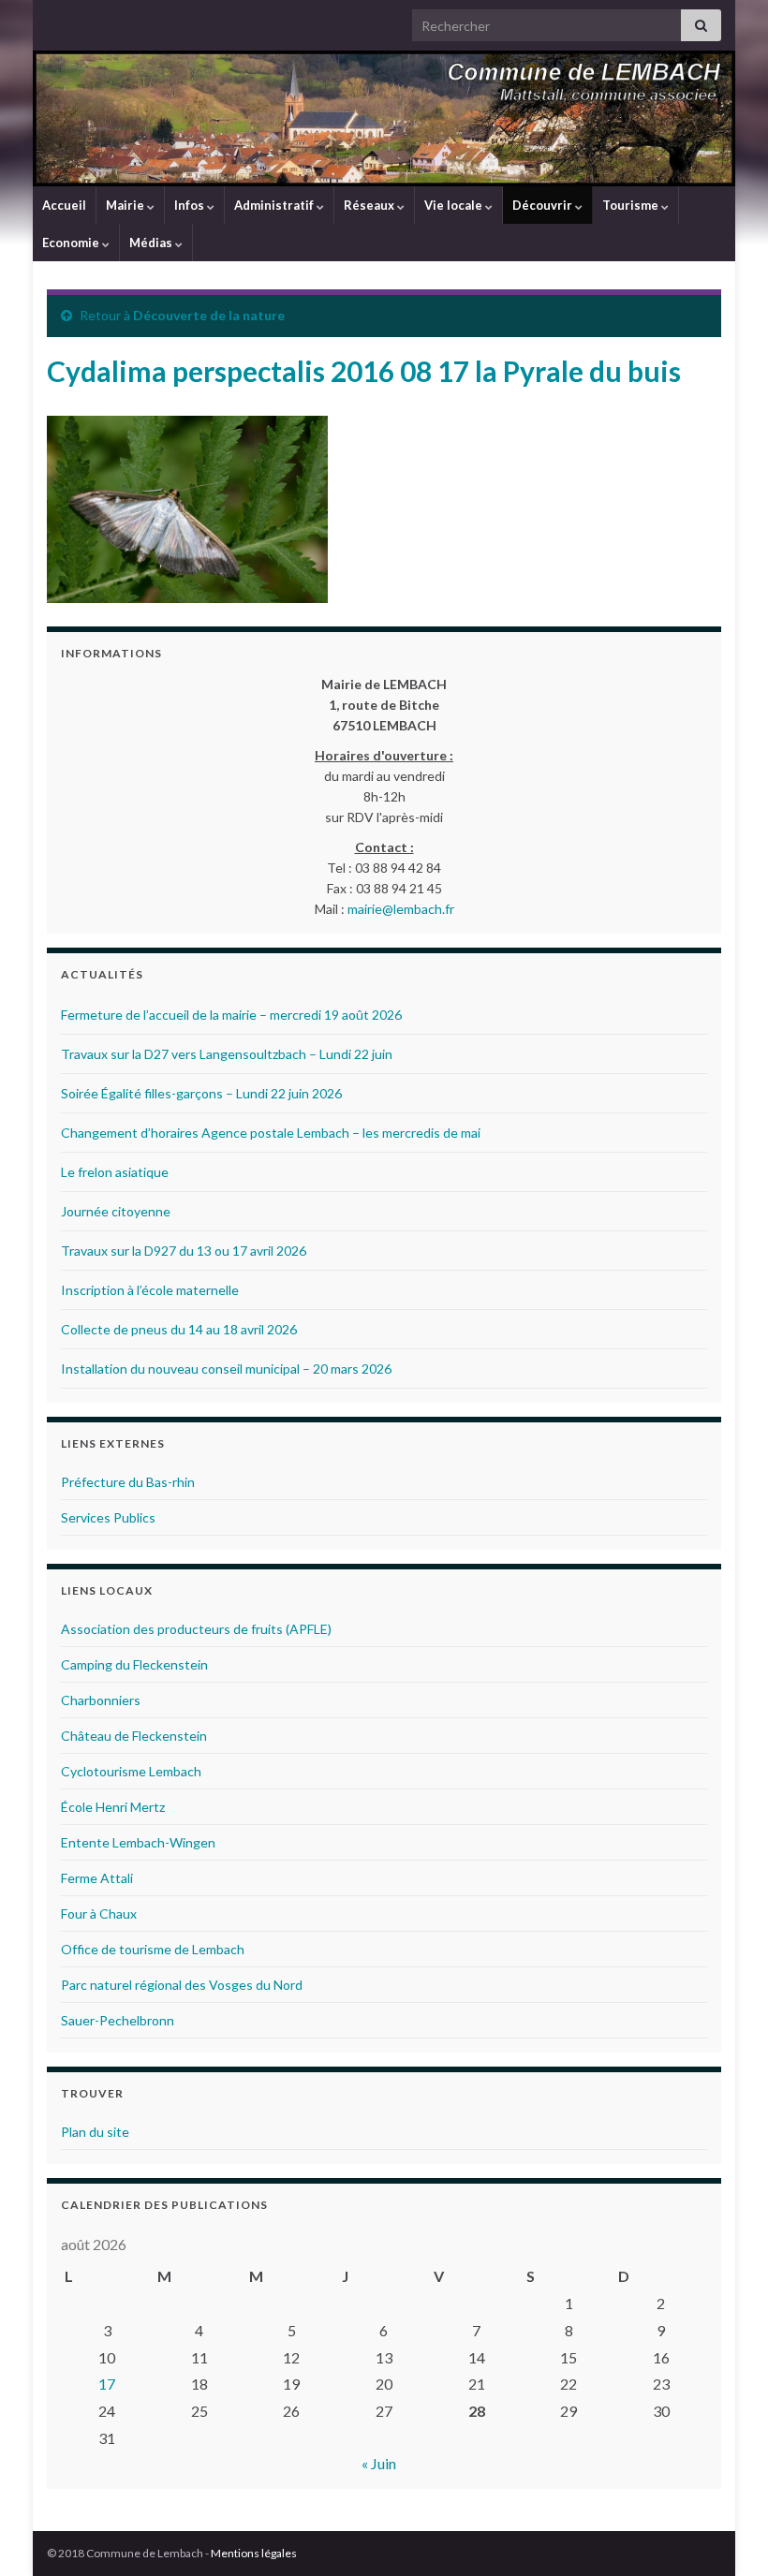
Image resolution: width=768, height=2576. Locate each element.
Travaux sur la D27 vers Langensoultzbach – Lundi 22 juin (227, 1054)
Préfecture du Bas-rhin (128, 1482)
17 (107, 2384)
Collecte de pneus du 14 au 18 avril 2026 (179, 1329)
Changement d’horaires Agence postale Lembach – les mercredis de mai (271, 1133)
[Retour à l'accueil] (384, 118)
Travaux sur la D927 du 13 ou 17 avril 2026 (184, 1251)
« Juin (379, 2463)
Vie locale (455, 205)
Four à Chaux (99, 1914)
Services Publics (108, 1517)
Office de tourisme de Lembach (153, 1949)
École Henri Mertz (113, 1807)
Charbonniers (101, 1700)
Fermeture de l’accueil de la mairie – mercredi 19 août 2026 (231, 1015)
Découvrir (544, 205)
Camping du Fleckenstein (134, 1664)
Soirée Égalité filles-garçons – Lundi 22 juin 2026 (201, 1093)
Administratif (275, 205)
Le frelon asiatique (115, 1172)
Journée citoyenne (116, 1211)
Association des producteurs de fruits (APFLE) (196, 1629)
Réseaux (370, 205)
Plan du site (95, 2132)
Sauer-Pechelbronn (118, 2020)
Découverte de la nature (209, 315)
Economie (72, 243)
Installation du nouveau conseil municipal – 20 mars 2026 (226, 1369)
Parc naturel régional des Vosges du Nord (182, 1985)
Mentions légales (254, 2553)
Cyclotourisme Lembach (131, 1771)
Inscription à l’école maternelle (150, 1290)
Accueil (64, 205)
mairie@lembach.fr (401, 909)
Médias (152, 243)
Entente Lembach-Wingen (138, 1842)
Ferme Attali (97, 1878)
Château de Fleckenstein (134, 1736)
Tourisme (632, 205)
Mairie (126, 205)
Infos (191, 205)
